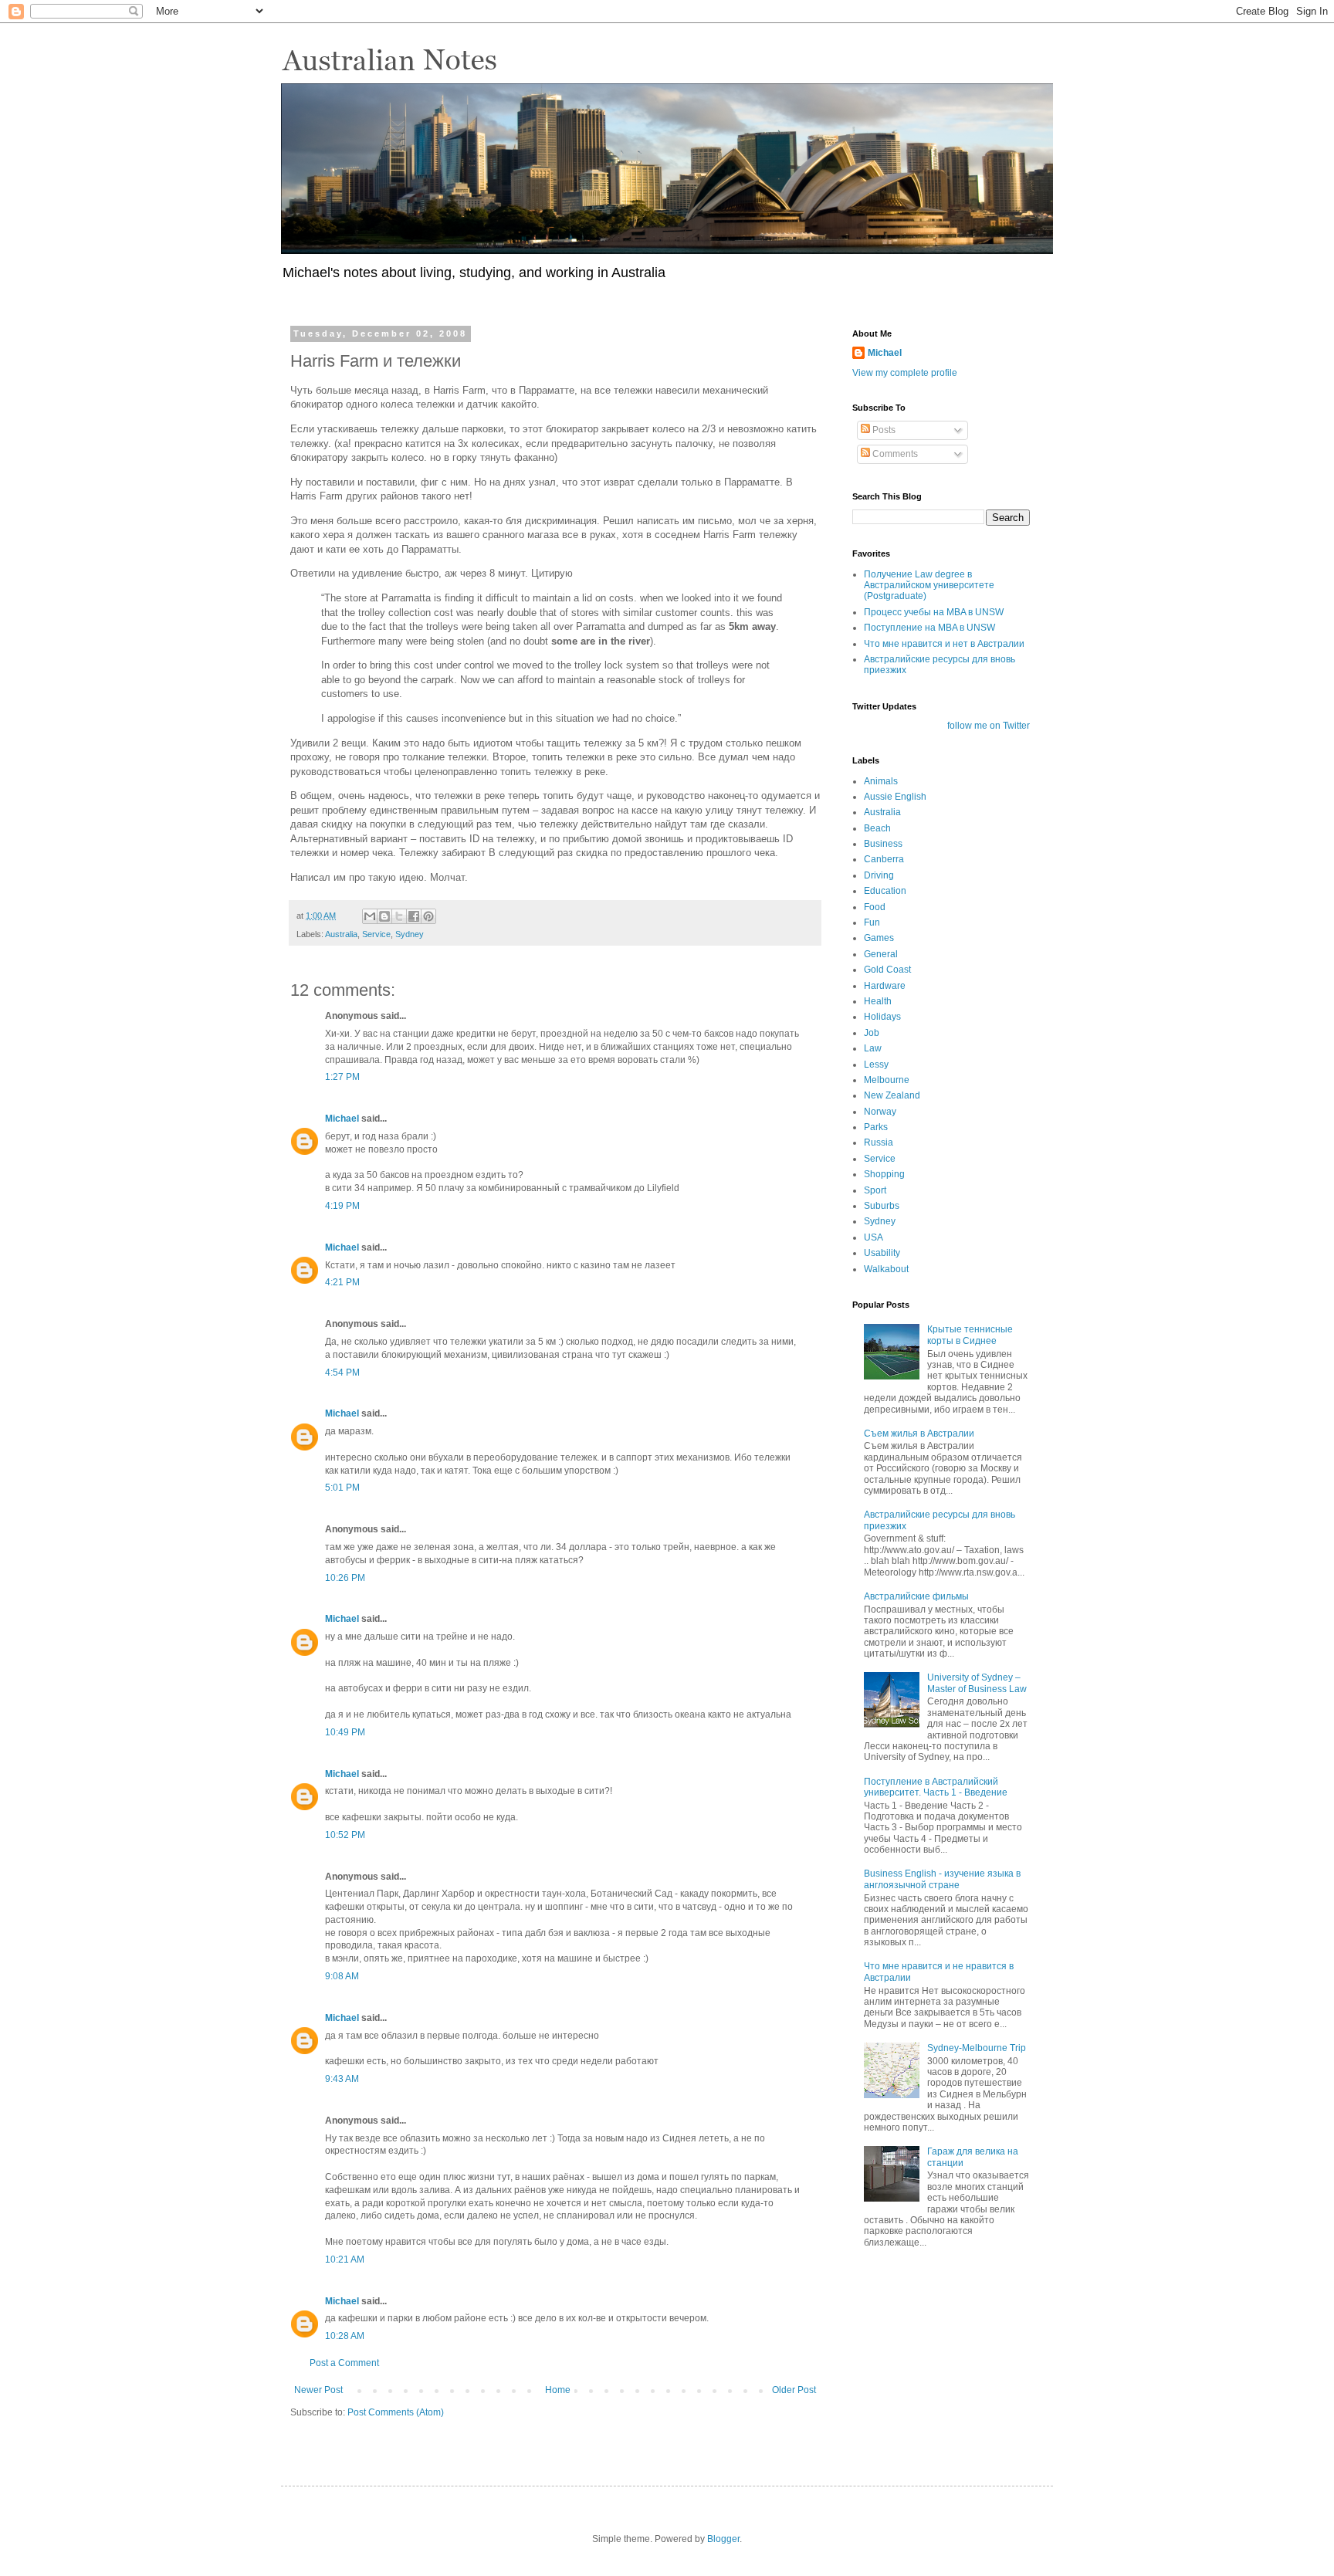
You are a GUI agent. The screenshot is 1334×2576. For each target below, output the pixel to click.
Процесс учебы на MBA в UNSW (934, 612)
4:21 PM (342, 1282)
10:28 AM (345, 2336)
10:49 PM (345, 1732)
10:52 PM (345, 1835)
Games (879, 938)
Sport (875, 1190)
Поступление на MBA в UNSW (929, 628)
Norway (880, 1112)
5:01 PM (342, 1488)
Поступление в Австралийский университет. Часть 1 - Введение (936, 1787)
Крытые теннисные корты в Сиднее (970, 1335)
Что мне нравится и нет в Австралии (944, 644)
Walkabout (886, 1269)
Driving (879, 875)
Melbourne (887, 1080)
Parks (876, 1127)
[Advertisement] (929, 2354)
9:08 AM (342, 1976)
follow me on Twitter (989, 726)
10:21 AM (345, 2260)
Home (558, 2390)
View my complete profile (905, 373)
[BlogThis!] (384, 916)
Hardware (885, 986)
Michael (342, 1119)
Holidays (882, 1017)
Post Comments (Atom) (396, 2412)
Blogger (723, 2539)
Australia (341, 934)
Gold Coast (887, 970)
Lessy (876, 1065)
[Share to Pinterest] (428, 916)
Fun (872, 922)
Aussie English (895, 797)
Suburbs (882, 1206)
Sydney (410, 934)
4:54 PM (342, 1373)
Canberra (884, 859)
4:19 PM (342, 1206)
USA (874, 1237)
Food (875, 907)
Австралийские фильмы (916, 1596)
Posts (883, 430)
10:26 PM (345, 1578)
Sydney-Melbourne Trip (977, 2048)
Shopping (884, 1174)
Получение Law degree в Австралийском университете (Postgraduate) (929, 586)
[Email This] (370, 916)
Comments (894, 454)
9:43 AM (342, 2079)
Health (878, 1001)
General (881, 954)
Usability (882, 1253)
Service (376, 934)
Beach (877, 828)
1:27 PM (342, 1077)
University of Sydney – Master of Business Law (977, 1683)
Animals (881, 781)
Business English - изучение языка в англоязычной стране (942, 1879)
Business (883, 844)
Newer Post (318, 2390)
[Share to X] (399, 916)
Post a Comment (344, 2363)
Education (885, 891)
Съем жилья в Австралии (919, 1434)
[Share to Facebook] (414, 916)
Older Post (794, 2390)
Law (873, 1048)
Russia (879, 1142)
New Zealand (892, 1095)
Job (872, 1033)
